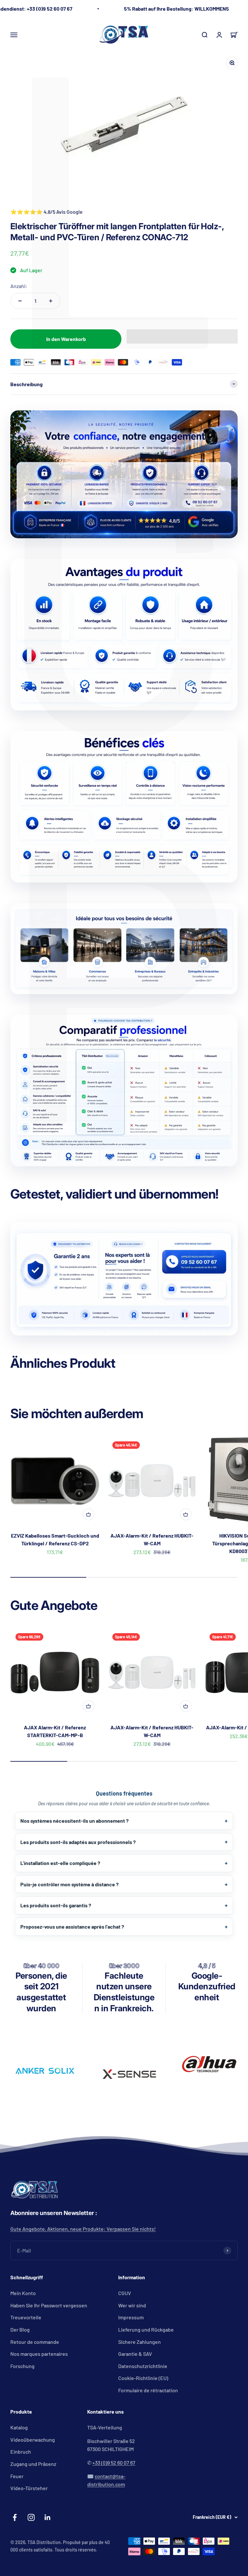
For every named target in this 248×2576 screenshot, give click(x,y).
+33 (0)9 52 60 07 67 (114, 2463)
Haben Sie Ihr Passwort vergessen (49, 2305)
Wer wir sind (132, 2305)
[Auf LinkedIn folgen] (48, 2517)
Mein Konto (23, 2293)
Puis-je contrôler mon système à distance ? (69, 1884)
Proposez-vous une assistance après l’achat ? (72, 1927)
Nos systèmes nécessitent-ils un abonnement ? (74, 1821)
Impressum (131, 2317)
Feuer (17, 2476)
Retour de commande (35, 2342)
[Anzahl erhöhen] (51, 301)
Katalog (19, 2427)
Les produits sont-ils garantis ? (56, 1905)
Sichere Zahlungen (139, 2342)
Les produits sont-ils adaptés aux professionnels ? (78, 1842)
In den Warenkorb (66, 339)
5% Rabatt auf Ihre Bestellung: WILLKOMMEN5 (176, 9)
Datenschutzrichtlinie (143, 2366)
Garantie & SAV (135, 2354)
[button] (182, 336)
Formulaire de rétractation (148, 2390)
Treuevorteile (26, 2317)
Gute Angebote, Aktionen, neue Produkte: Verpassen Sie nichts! (83, 2229)
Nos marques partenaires (39, 2354)
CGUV (125, 2293)
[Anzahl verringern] (20, 301)
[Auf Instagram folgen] (31, 2517)
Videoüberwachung (33, 2440)
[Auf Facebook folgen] (15, 2517)
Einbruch (21, 2452)
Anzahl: (19, 286)
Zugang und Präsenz (33, 2464)
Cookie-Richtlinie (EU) (143, 2378)
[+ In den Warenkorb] (88, 1514)
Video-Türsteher (29, 2488)
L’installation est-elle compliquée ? (60, 1863)
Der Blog (20, 2329)
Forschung (22, 2366)
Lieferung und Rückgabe (146, 2329)
